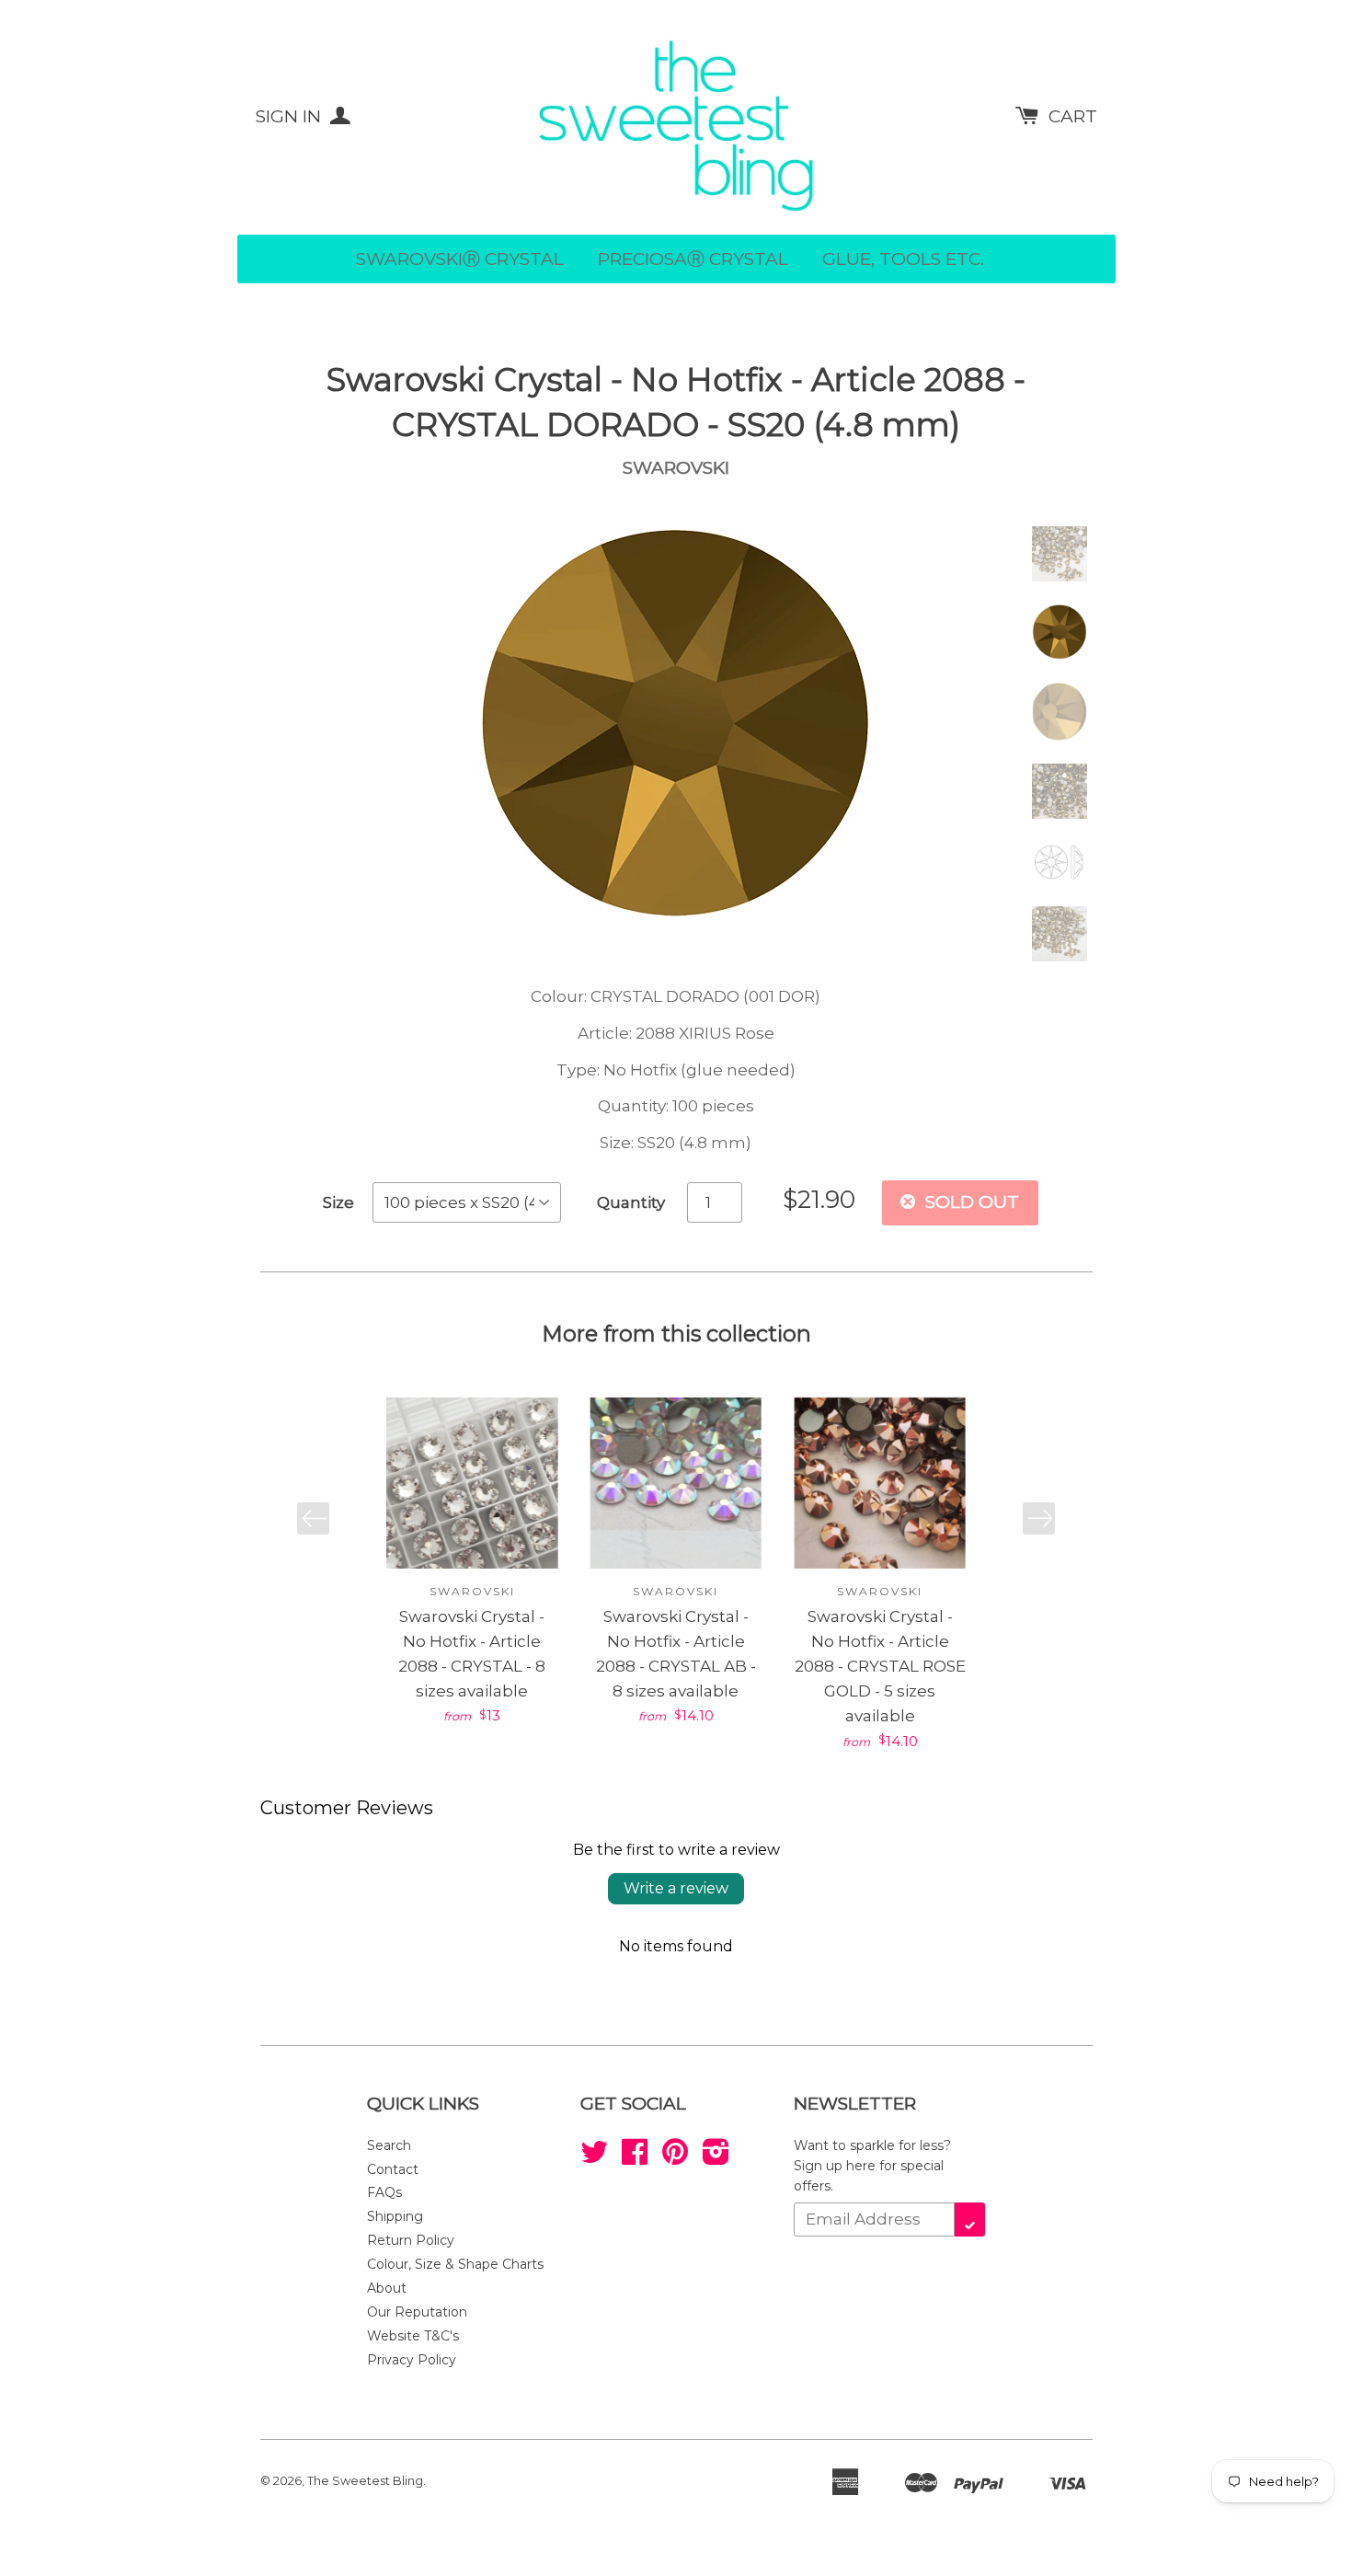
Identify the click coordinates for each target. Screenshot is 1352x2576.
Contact (393, 2169)
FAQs (384, 2192)
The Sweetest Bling (365, 2480)
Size (338, 1202)
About (387, 2288)
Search (389, 2145)
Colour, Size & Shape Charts (455, 2264)
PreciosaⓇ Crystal (693, 259)
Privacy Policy (412, 2360)
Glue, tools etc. (903, 259)
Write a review (676, 1888)
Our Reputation (417, 2312)
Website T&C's (413, 2336)
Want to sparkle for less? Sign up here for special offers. (872, 2166)
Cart (1073, 116)
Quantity (631, 1202)
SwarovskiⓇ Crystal (460, 259)
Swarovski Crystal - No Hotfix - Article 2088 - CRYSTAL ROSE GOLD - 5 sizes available (880, 1667)
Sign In (291, 116)
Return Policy (411, 2240)
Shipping (395, 2216)
